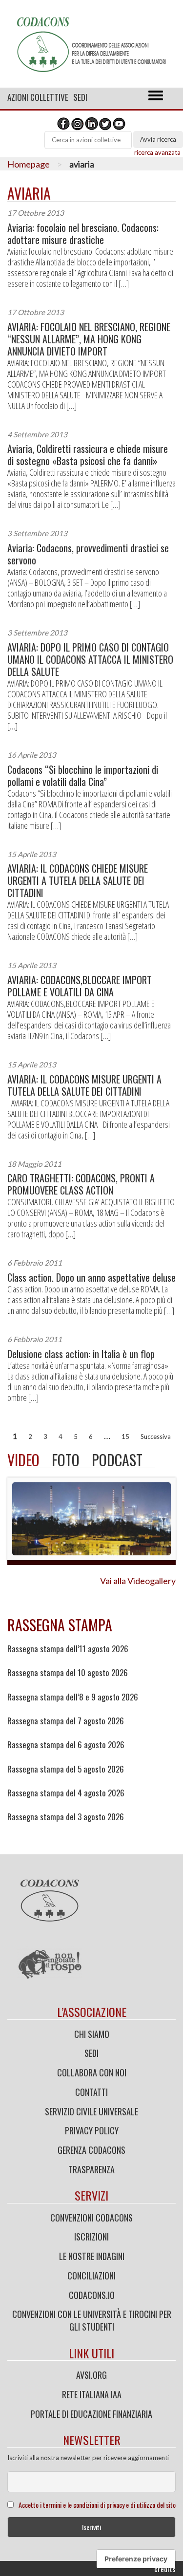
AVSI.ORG (91, 2375)
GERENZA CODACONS (91, 2150)
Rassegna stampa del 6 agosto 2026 (66, 1745)
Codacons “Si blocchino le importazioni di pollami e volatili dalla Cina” (83, 776)
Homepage (29, 164)
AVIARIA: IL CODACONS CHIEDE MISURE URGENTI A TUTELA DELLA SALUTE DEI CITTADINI (78, 881)
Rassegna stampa (60, 1625)
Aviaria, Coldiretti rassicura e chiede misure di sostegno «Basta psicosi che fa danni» (88, 455)
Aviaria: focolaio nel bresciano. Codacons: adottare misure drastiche (83, 234)
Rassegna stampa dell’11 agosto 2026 (68, 1649)
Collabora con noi (92, 2072)
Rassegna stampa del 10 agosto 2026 (68, 1673)
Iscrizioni (91, 2237)
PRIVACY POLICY (92, 2130)
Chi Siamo (92, 2034)
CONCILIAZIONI (91, 2276)
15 (125, 1437)
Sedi (80, 97)
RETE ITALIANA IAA (92, 2394)
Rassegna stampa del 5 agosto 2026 (66, 1769)
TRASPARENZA (91, 2169)
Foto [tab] (66, 1460)
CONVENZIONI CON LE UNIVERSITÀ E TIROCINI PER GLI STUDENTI (92, 2320)
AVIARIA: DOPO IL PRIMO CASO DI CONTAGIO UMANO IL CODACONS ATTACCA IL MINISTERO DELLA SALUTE (90, 660)
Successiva (156, 1437)
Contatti (91, 2092)
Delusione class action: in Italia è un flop (81, 1354)
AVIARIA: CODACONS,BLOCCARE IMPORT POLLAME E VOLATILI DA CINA (80, 986)
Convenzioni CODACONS (91, 2218)
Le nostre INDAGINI (92, 2256)
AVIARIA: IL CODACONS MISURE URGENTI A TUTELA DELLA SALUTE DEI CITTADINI (84, 1085)
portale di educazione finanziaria (91, 2414)
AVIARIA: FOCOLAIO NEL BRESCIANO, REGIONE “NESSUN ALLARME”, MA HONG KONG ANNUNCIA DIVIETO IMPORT (89, 339)
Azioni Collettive (38, 97)
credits (165, 2569)
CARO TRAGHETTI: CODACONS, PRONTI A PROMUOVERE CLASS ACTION (81, 1184)
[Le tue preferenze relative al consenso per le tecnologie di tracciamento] (136, 2559)
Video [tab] (23, 1460)
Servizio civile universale (91, 2111)
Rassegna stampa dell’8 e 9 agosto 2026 (73, 1697)
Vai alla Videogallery (138, 1581)
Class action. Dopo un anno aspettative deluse (91, 1278)
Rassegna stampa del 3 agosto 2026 (66, 1817)
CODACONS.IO (92, 2295)
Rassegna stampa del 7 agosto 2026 (66, 1721)
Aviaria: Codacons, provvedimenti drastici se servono (88, 554)
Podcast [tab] (117, 1460)
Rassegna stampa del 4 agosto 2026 (66, 1793)
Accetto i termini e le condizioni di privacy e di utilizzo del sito (97, 2505)
